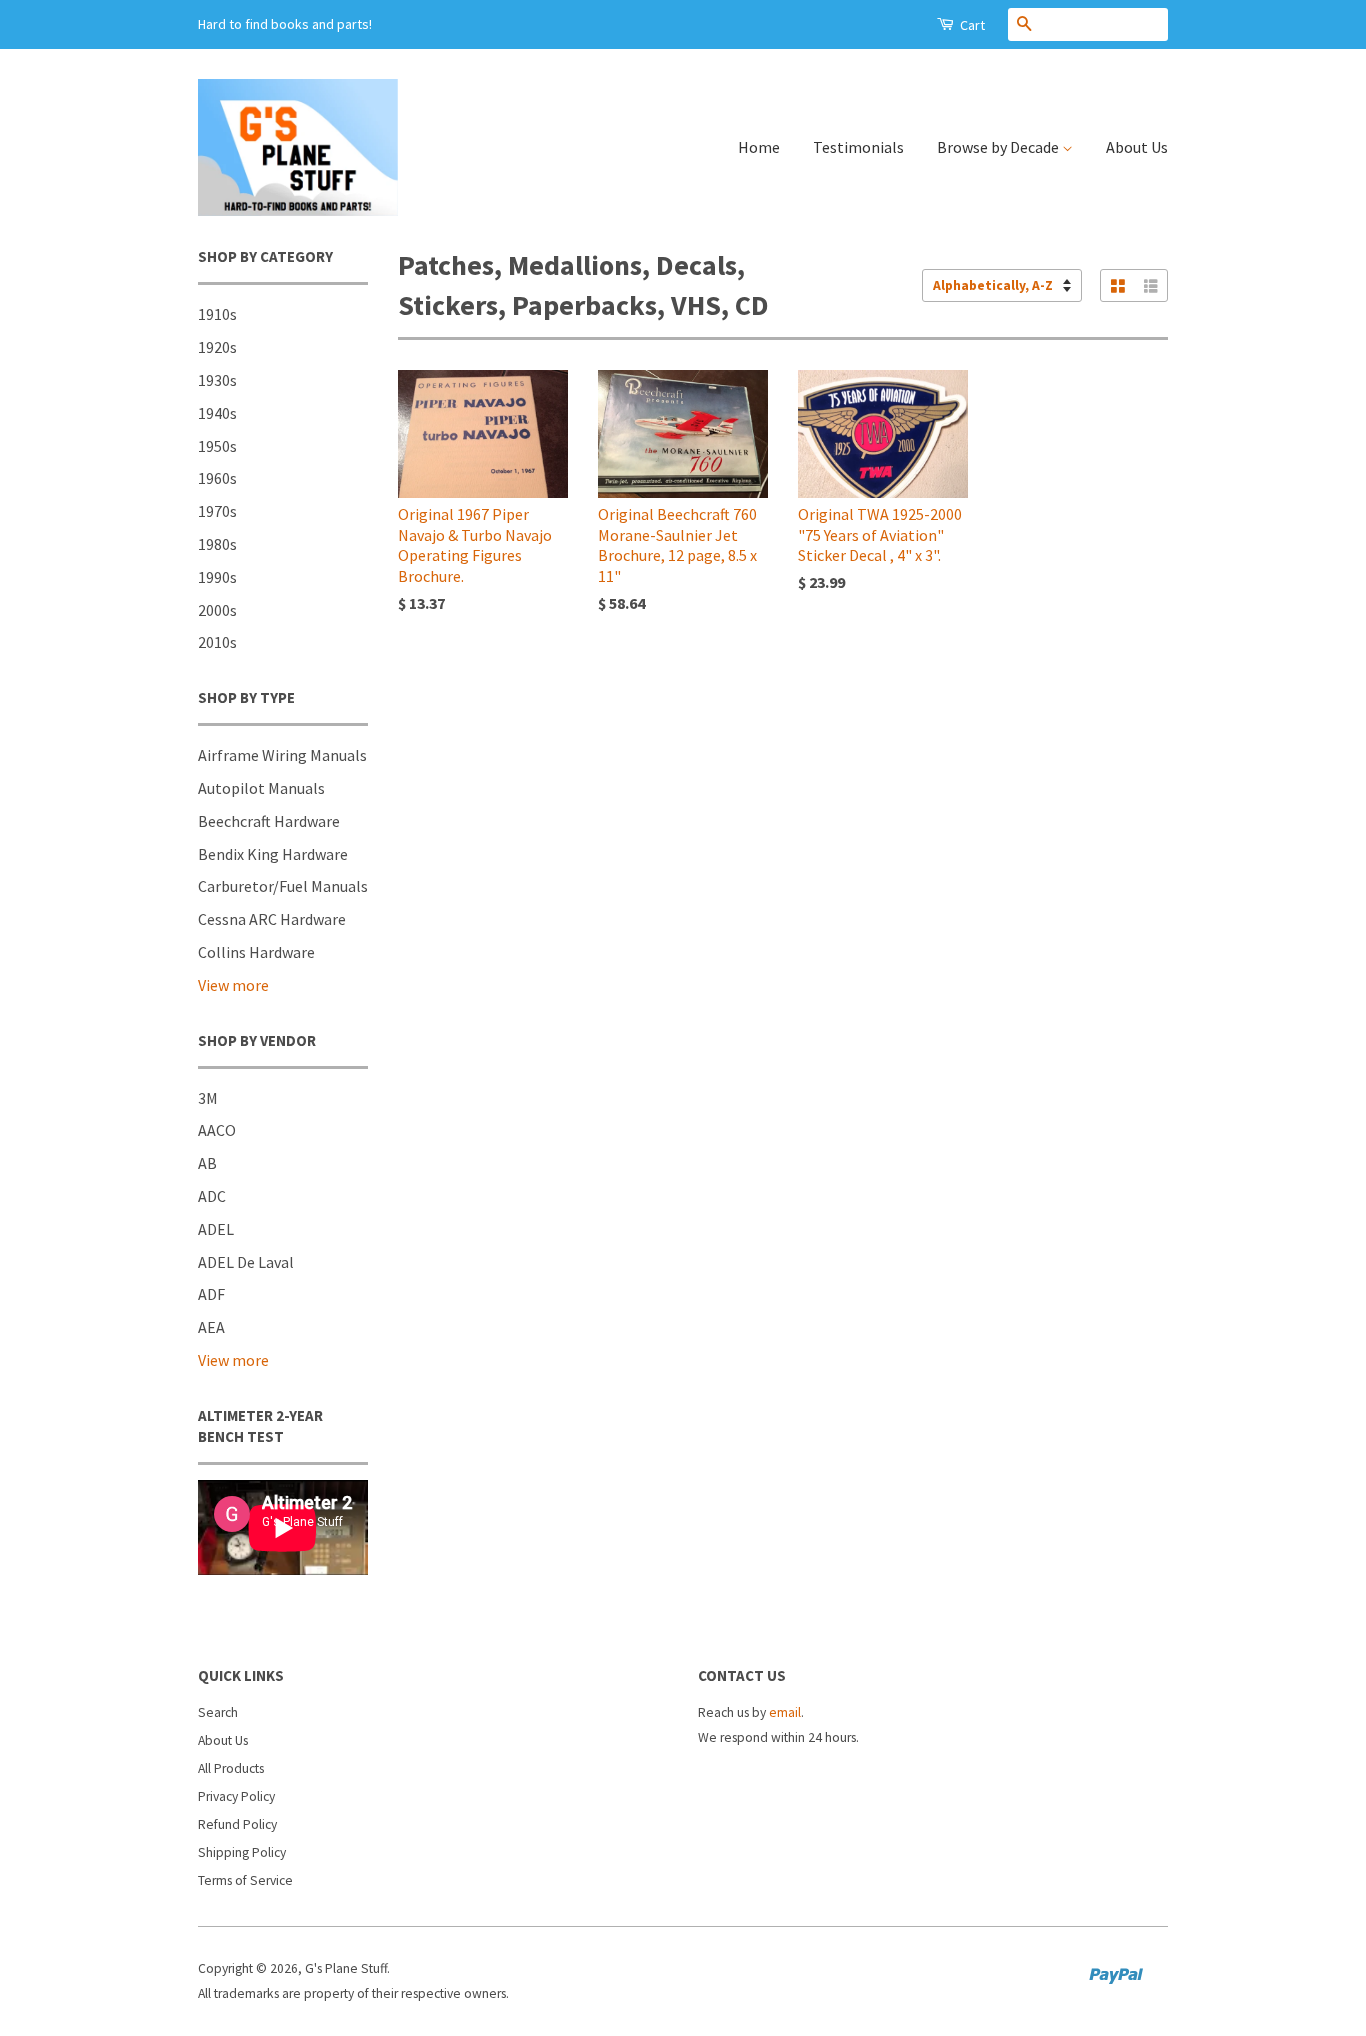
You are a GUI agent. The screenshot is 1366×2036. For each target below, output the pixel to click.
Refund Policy (237, 1824)
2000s (217, 610)
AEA (211, 1327)
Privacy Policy (236, 1796)
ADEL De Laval (246, 1262)
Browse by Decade (999, 147)
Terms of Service (245, 1880)
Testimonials (858, 147)
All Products (231, 1768)
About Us (1137, 147)
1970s (217, 511)
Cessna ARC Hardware (272, 919)
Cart (971, 25)
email (785, 1712)
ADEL (216, 1229)
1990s (217, 577)
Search (218, 1712)
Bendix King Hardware (273, 854)
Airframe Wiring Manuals (282, 755)
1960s (217, 478)
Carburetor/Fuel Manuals (283, 886)
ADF (211, 1294)
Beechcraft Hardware (269, 821)
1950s (217, 446)
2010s (217, 642)
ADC (212, 1196)
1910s (217, 314)
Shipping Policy (242, 1852)
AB (207, 1163)
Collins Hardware (256, 952)
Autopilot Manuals (261, 788)
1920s (217, 347)
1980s (217, 544)
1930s (217, 380)
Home (759, 147)
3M (208, 1098)
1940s (217, 413)
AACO (217, 1130)
